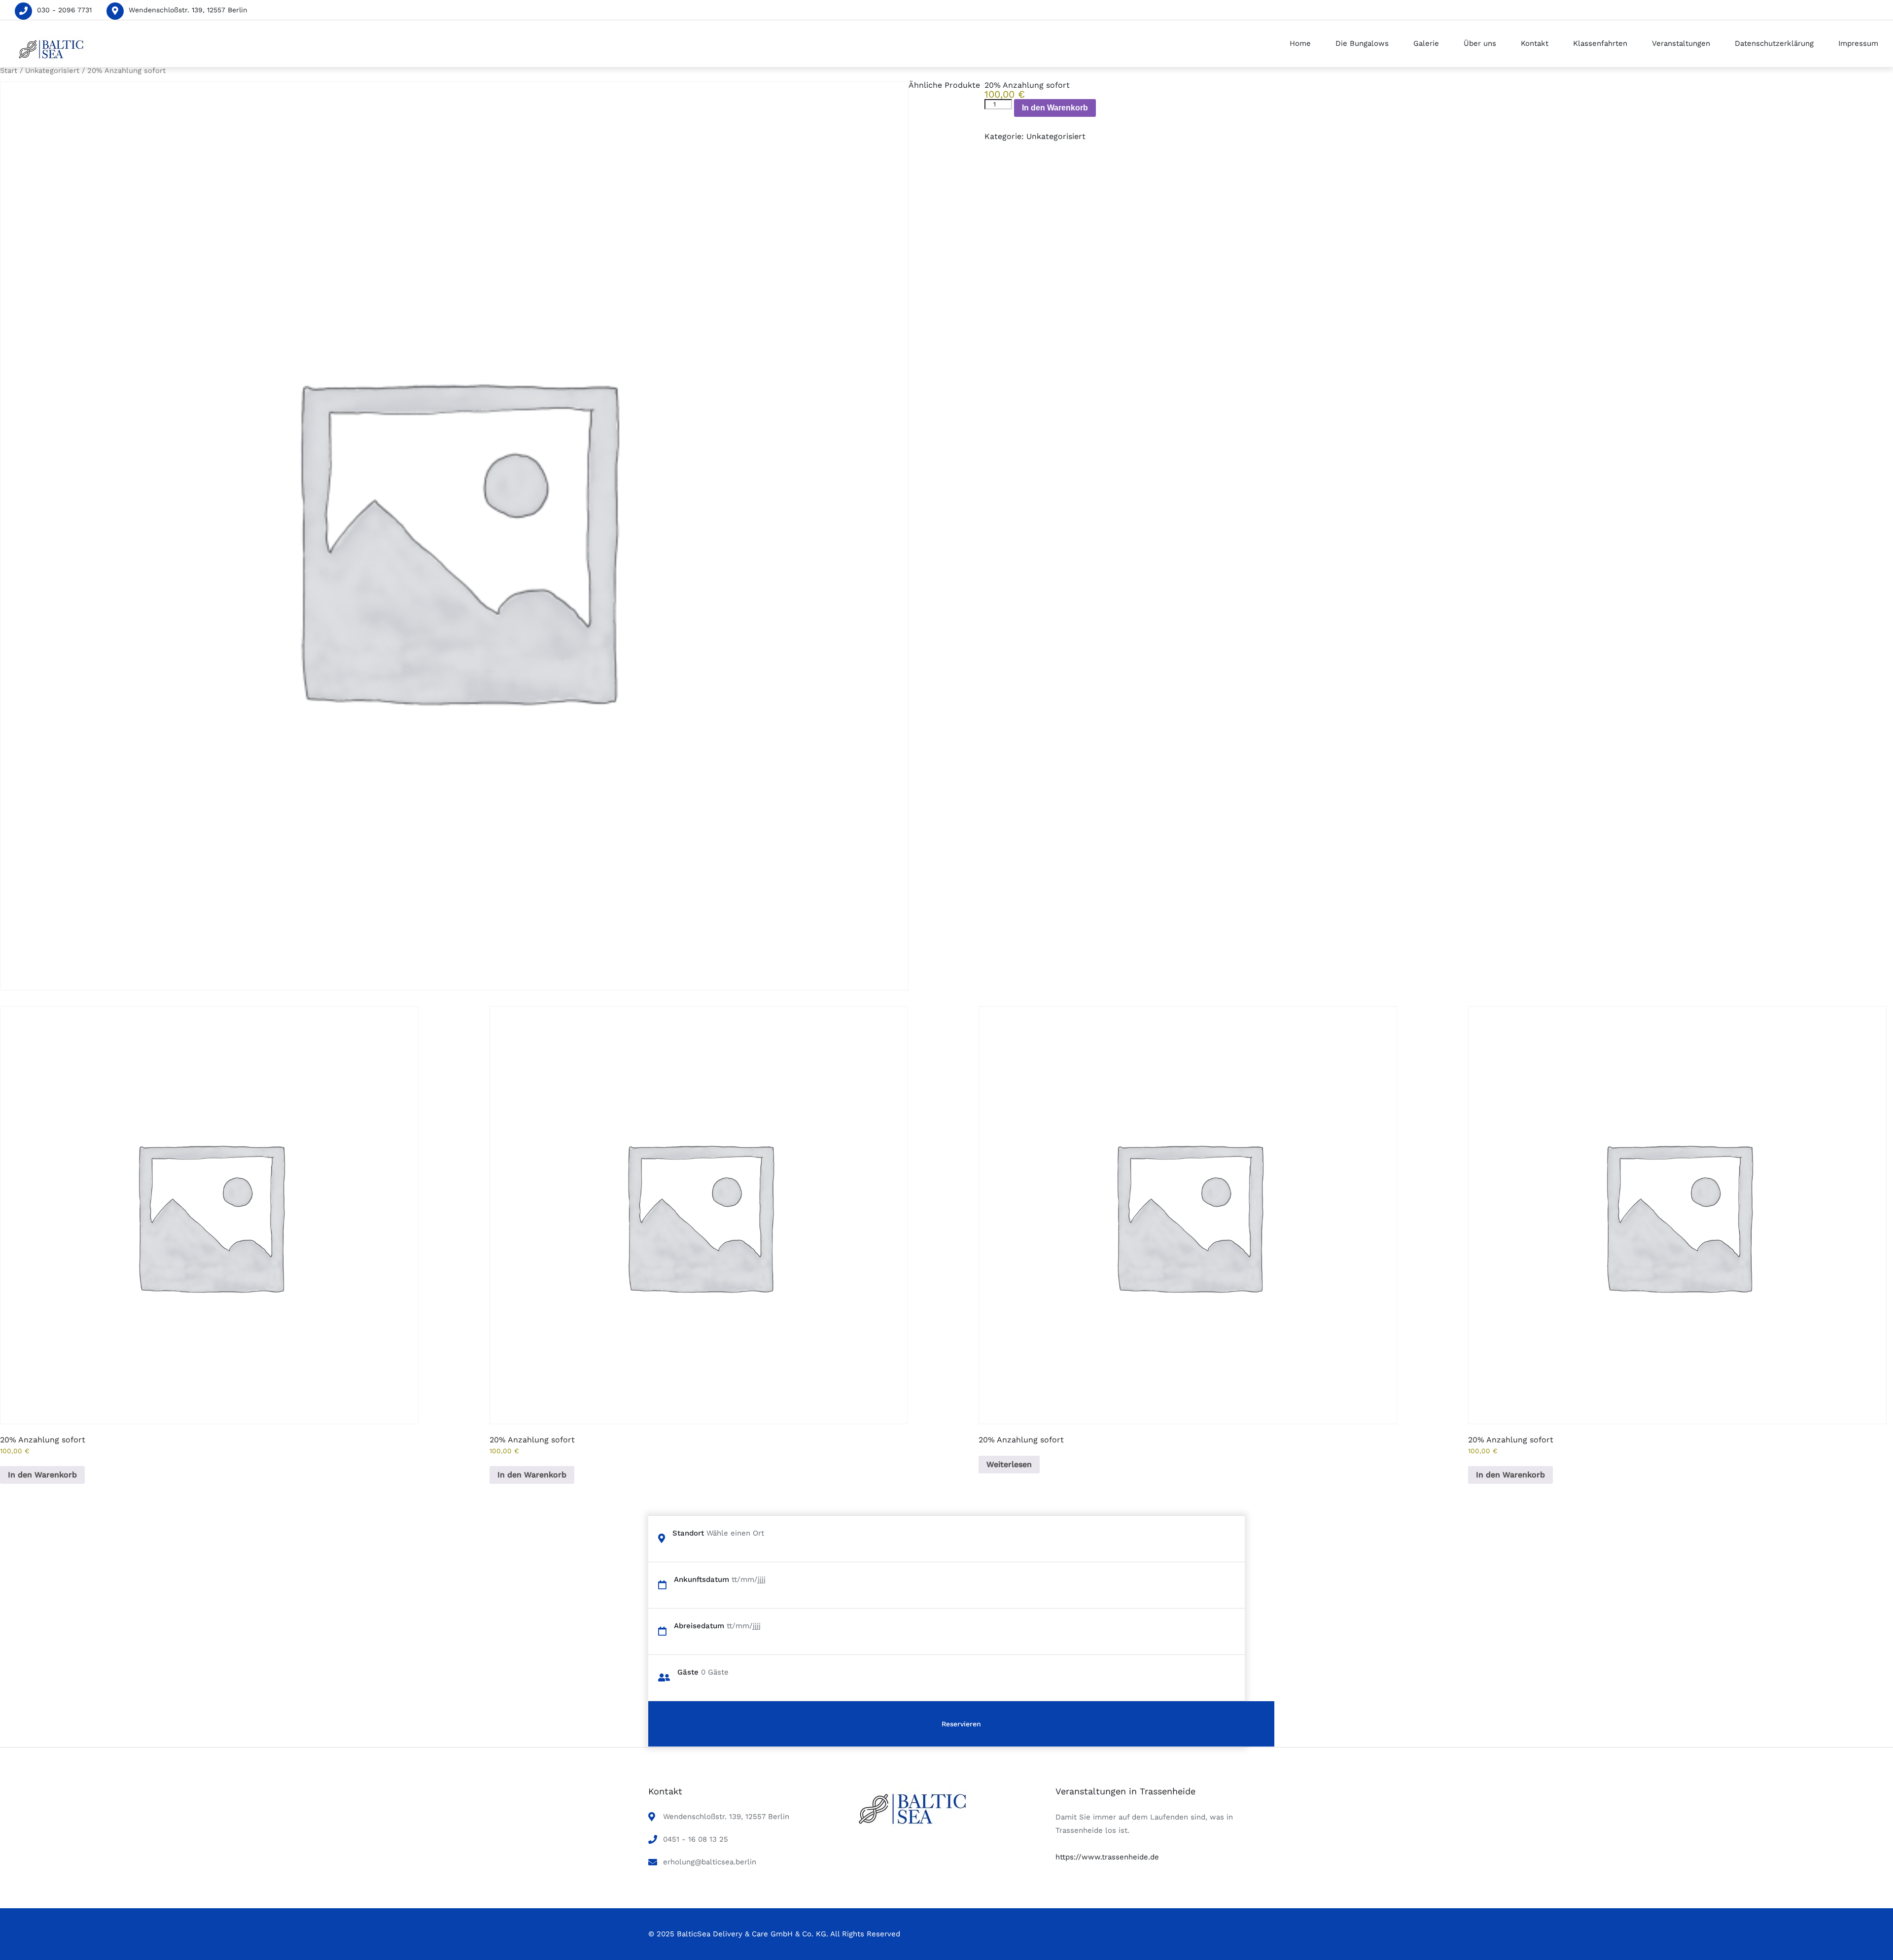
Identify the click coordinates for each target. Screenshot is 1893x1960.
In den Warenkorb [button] (42, 1475)
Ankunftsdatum (701, 1579)
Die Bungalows (1362, 43)
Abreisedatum (699, 1626)
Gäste (688, 1672)
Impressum (1858, 43)
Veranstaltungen (1681, 43)
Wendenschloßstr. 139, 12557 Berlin (188, 10)
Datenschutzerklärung (1774, 43)
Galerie (1426, 43)
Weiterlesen (1009, 1464)
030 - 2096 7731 (64, 10)
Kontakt (1535, 43)
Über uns (1480, 43)
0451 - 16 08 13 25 (696, 1839)
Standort (688, 1533)
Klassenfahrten (1600, 43)
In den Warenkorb (1055, 108)
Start (9, 70)
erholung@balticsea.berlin (710, 1862)
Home (1300, 43)
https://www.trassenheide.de (1107, 1857)
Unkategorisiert (52, 70)
